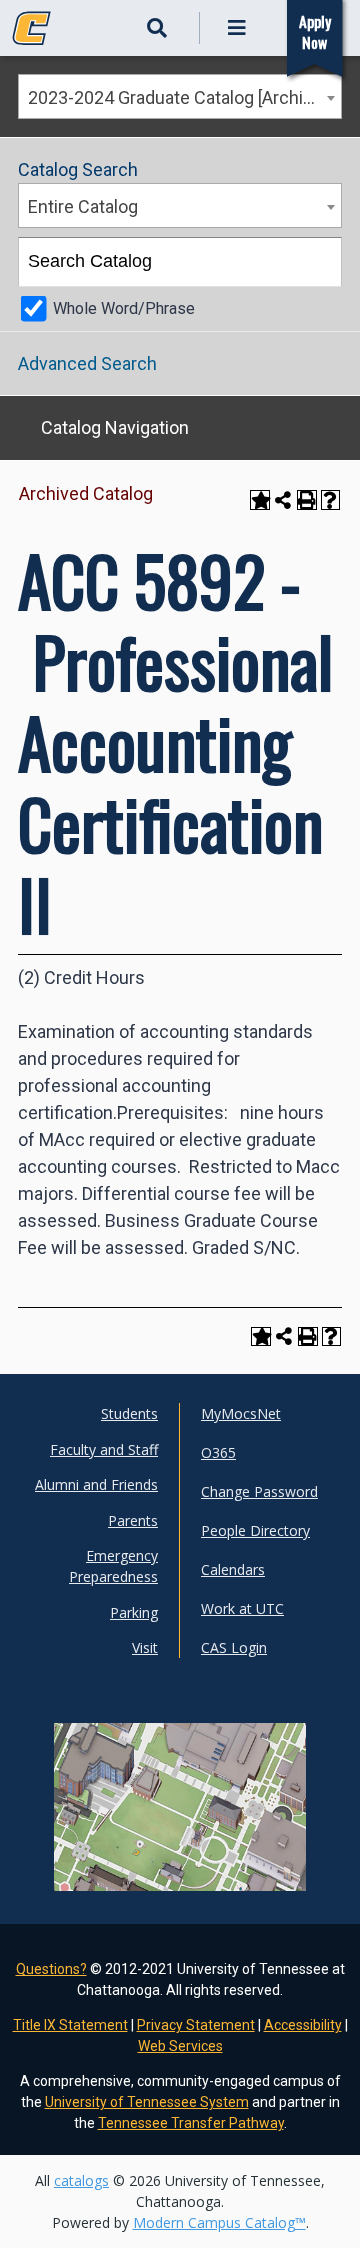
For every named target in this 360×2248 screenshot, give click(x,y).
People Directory (255, 1530)
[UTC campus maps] (180, 1835)
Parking (134, 1612)
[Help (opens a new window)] (331, 500)
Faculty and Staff (104, 1449)
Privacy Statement (196, 2025)
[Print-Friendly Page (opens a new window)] (307, 500)
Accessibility (303, 2025)
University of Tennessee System (147, 2102)
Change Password (259, 1491)
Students (129, 1413)
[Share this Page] (283, 499)
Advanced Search (87, 363)
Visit (145, 1647)
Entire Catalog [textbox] (83, 206)
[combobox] (180, 96)
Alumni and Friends (96, 1484)
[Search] (318, 262)
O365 (218, 1452)
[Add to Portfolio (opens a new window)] (260, 500)
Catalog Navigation (115, 427)
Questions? (51, 1969)
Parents (133, 1520)
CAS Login (234, 1647)
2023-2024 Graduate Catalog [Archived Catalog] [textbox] (184, 97)
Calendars (233, 1569)
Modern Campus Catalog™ (219, 2222)
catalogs (81, 2180)
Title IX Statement (70, 2025)
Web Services (180, 2046)
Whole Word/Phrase (124, 308)
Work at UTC (242, 1608)
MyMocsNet (241, 1413)
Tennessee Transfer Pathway (191, 2123)
